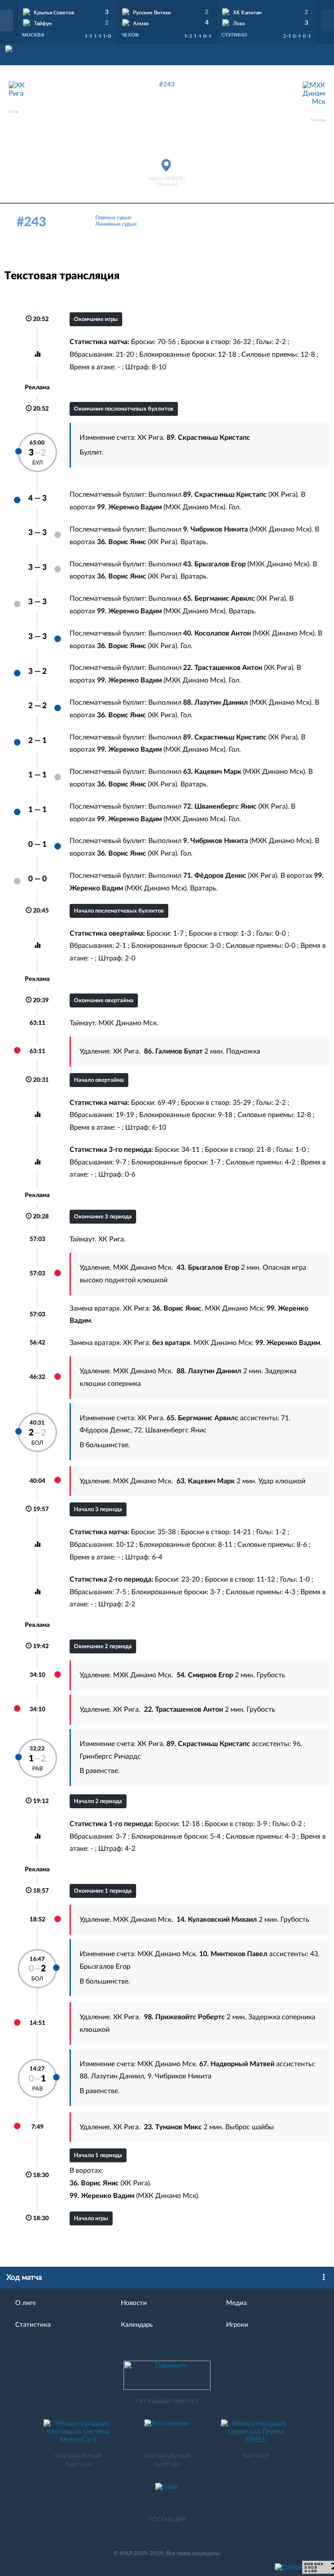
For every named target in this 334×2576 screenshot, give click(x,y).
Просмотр (67, 11)
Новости (134, 2303)
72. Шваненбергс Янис (170, 1430)
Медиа (236, 2303)
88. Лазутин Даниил (112, 2076)
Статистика (33, 2325)
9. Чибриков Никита (179, 2076)
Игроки (237, 2325)
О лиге (26, 2303)
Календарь (137, 2325)
